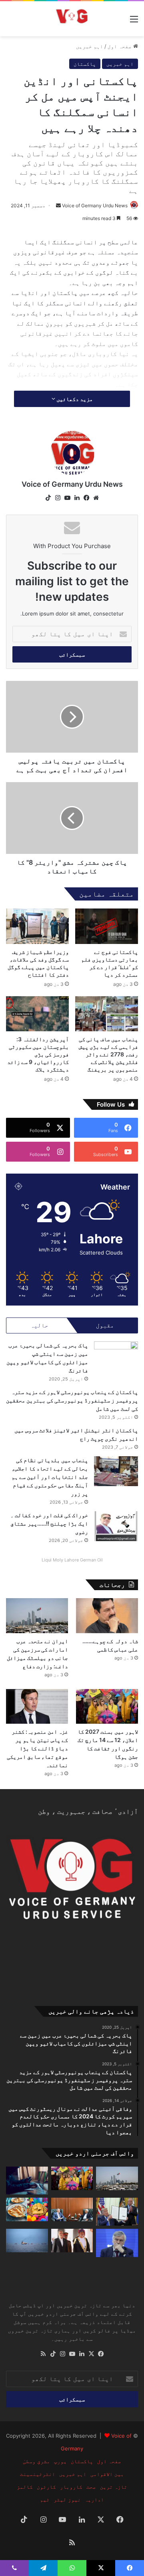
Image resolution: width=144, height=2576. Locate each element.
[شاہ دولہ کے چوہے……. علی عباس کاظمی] (107, 1615)
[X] (91, 2354)
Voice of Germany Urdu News (95, 205)
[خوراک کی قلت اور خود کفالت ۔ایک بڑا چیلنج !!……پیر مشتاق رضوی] (116, 1526)
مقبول (105, 1325)
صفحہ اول (120, 46)
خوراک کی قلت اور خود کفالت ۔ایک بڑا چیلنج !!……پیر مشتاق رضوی (49, 1523)
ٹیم (45, 2499)
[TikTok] (48, 498)
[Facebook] (86, 498)
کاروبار (71, 2487)
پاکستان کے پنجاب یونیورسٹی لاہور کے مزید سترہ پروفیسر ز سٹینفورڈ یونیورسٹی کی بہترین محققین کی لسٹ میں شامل (72, 1400)
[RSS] (43, 2354)
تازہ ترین (114, 2487)
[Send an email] (58, 205)
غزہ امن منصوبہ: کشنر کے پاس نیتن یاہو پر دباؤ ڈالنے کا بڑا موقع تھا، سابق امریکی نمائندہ (37, 1748)
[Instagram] (58, 498)
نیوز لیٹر (67, 2499)
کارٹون (46, 2487)
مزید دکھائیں (74, 399)
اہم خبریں (90, 46)
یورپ (60, 2461)
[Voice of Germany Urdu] (72, 19)
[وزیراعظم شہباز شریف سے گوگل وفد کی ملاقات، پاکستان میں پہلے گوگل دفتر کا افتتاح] (37, 926)
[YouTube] (67, 498)
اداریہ (94, 2499)
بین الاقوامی (107, 2474)
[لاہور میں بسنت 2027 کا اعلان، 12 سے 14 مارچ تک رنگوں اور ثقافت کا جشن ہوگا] (107, 1706)
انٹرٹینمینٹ (38, 2474)
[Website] (96, 498)
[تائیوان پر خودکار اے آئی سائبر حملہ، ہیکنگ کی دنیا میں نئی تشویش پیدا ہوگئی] (27, 2181)
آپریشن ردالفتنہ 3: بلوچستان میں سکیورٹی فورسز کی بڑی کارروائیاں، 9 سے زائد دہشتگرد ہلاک (38, 1054)
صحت (91, 2487)
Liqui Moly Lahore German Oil (72, 1560)
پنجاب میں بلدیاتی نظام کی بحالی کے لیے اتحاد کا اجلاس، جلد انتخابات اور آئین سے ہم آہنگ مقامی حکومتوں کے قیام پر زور (50, 1477)
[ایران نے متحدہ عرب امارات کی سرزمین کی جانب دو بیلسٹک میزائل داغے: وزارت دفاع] (37, 1615)
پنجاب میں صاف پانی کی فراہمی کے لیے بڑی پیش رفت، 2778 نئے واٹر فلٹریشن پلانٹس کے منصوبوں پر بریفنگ (108, 1054)
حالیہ (39, 1325)
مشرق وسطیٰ (36, 2461)
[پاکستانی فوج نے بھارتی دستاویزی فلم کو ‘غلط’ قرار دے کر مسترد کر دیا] (107, 926)
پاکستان (85, 64)
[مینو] (134, 22)
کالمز (25, 2487)
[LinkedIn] (77, 498)
